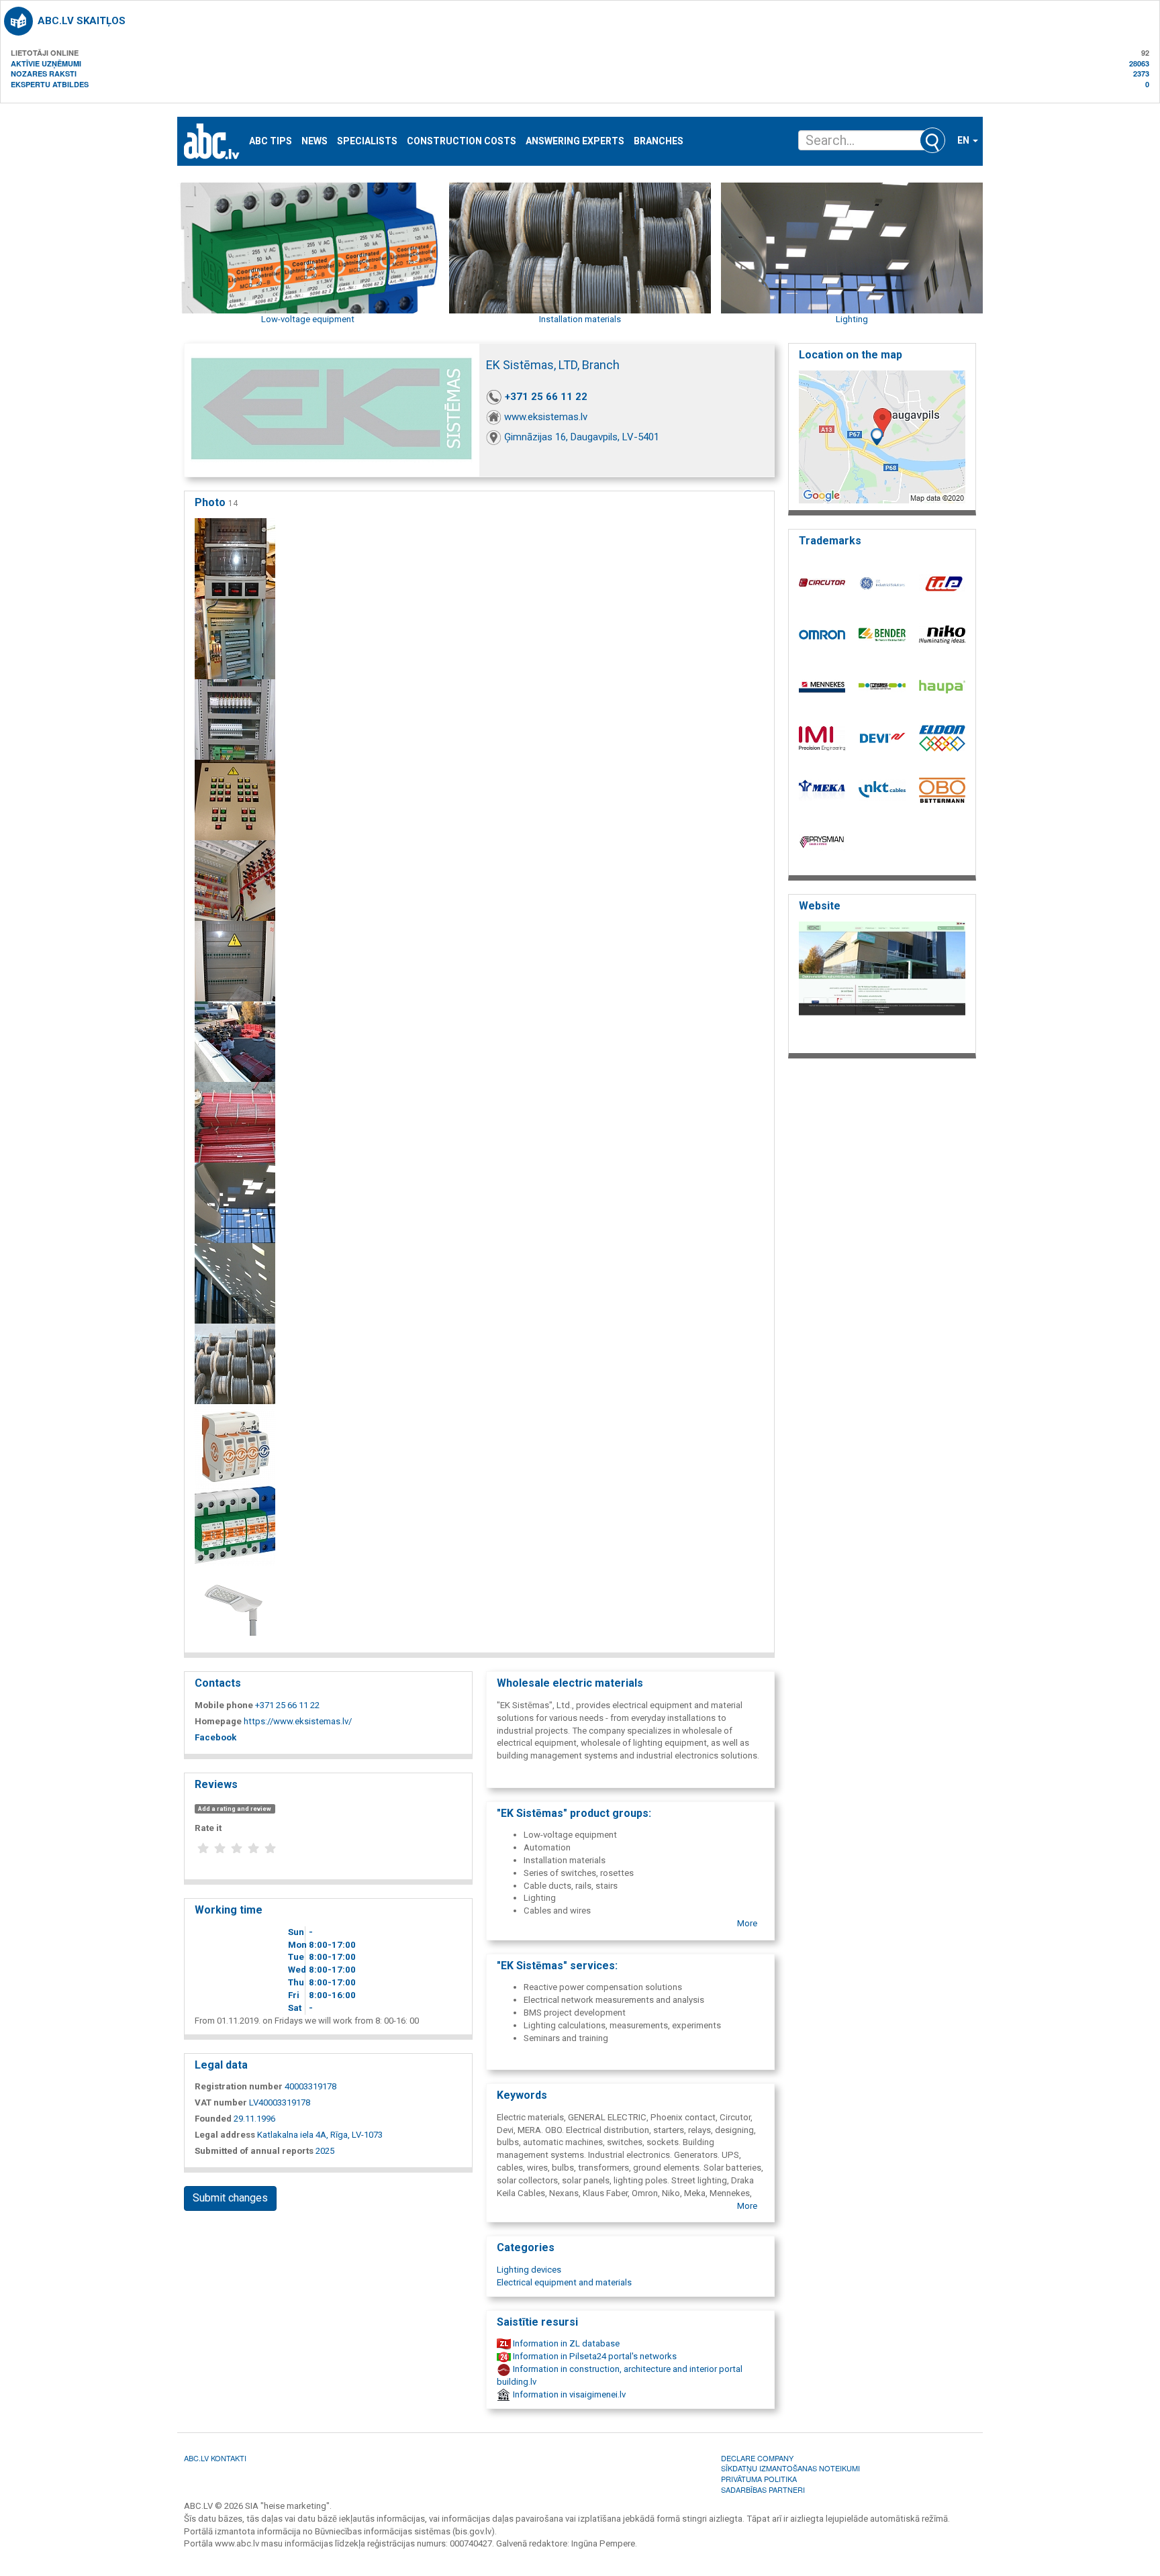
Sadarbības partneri (763, 2489)
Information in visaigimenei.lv (568, 2394)
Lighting (852, 319)
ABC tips (271, 141)
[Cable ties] (235, 1364)
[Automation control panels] (235, 719)
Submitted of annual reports (254, 2151)
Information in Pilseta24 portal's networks (594, 2356)
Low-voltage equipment (308, 319)
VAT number (221, 2102)
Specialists (367, 141)
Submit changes (230, 2198)
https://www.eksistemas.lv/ (298, 1721)
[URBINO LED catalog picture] (235, 1605)
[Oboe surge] (235, 1444)
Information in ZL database (565, 2343)
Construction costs (462, 141)
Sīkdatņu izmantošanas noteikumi (790, 2468)
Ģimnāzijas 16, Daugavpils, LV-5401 (582, 437)
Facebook (215, 1737)
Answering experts (575, 141)
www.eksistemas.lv (546, 417)
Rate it (208, 1828)
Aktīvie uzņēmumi (46, 63)
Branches (659, 141)
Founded (213, 2119)
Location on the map (851, 355)
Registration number (239, 2086)
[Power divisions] (235, 558)
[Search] (932, 140)
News (315, 141)
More (747, 1923)
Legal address (225, 2135)
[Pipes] (235, 1041)
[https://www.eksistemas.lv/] (882, 984)
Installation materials (580, 319)
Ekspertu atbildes (50, 84)
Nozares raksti (44, 73)
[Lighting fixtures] (235, 1202)
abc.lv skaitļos (82, 21)
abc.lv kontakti (215, 2458)
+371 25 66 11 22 (546, 397)
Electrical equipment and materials (564, 2282)
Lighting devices (529, 2270)
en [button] (964, 140)
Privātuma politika (759, 2479)
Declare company (757, 2458)
